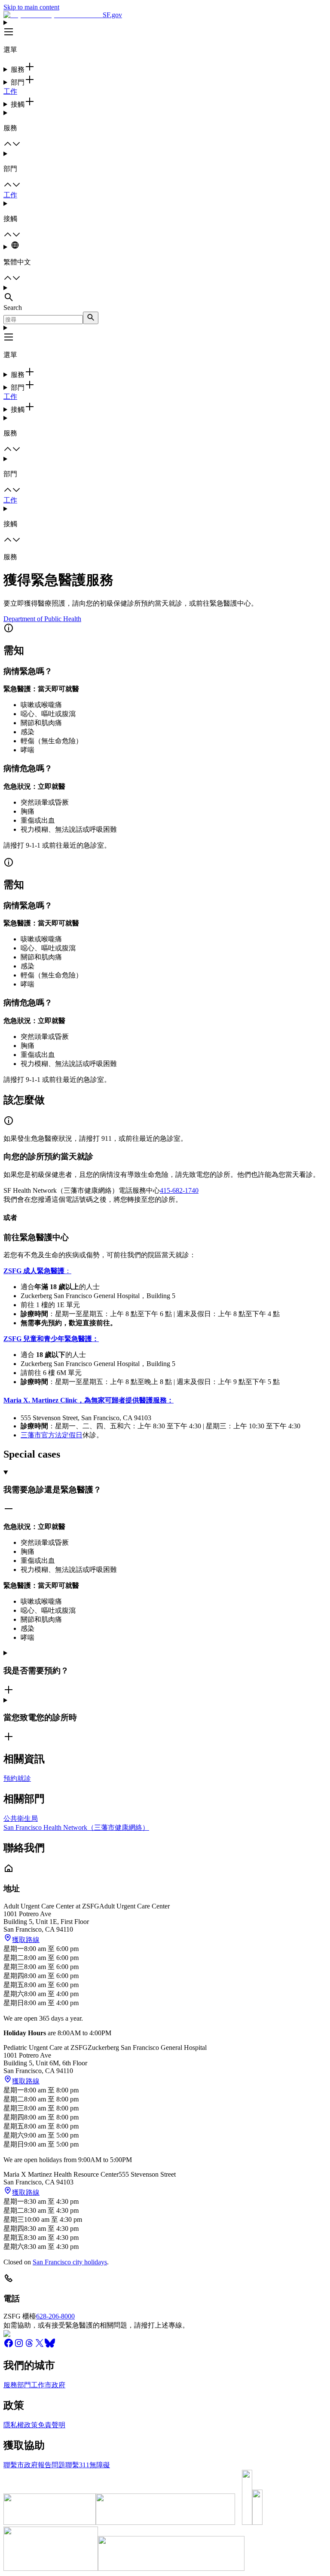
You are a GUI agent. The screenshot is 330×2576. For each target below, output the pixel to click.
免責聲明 (52, 2425)
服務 (10, 2385)
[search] (91, 318)
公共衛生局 (21, 1818)
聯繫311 (77, 2465)
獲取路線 (26, 1940)
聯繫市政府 (21, 2465)
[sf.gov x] (40, 2346)
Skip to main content (31, 7)
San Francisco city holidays (70, 2262)
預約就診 (17, 1778)
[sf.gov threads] (29, 2346)
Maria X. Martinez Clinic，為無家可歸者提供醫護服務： (89, 1400)
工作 (10, 91)
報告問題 (52, 2465)
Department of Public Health (42, 619)
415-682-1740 (179, 1190)
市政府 (55, 2385)
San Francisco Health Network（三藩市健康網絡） (76, 1827)
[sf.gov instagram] (19, 2346)
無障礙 (100, 2465)
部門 (24, 2385)
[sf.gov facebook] (9, 2346)
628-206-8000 (55, 2316)
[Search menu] (165, 294)
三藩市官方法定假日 (52, 1435)
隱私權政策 (21, 2425)
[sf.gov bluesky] (50, 2346)
